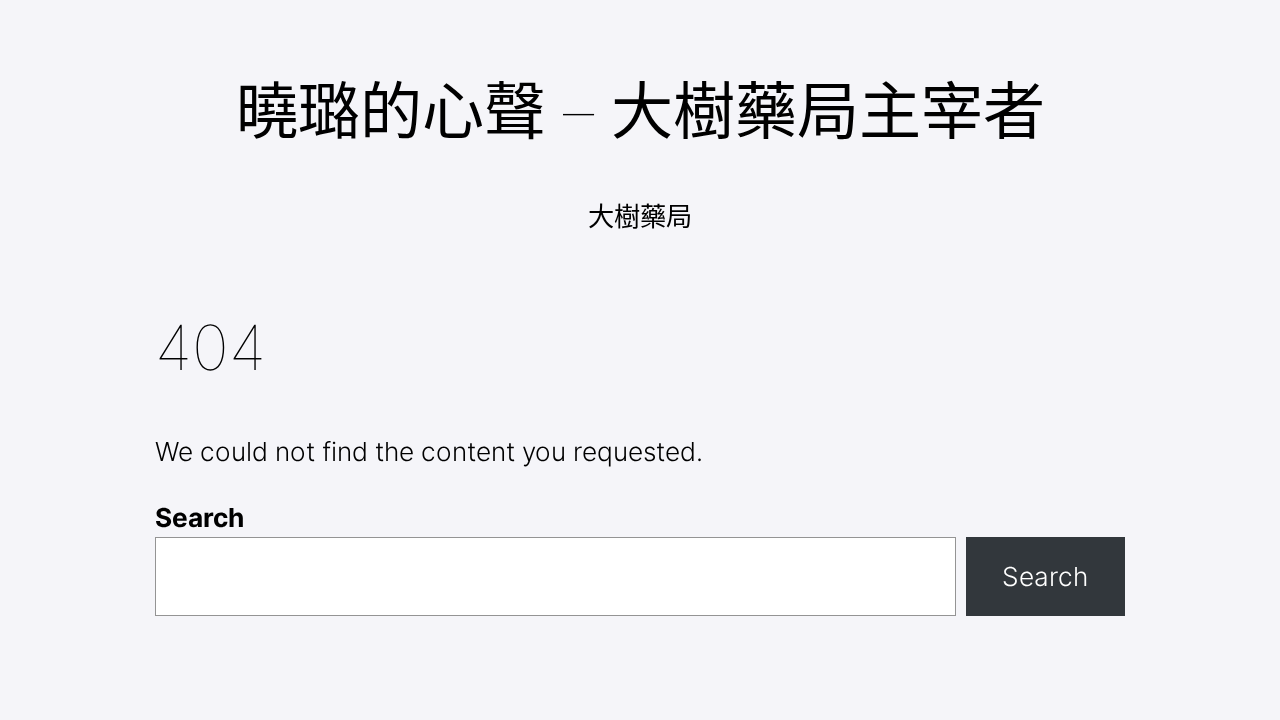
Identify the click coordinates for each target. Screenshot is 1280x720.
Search (199, 517)
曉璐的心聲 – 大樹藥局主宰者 (640, 111)
